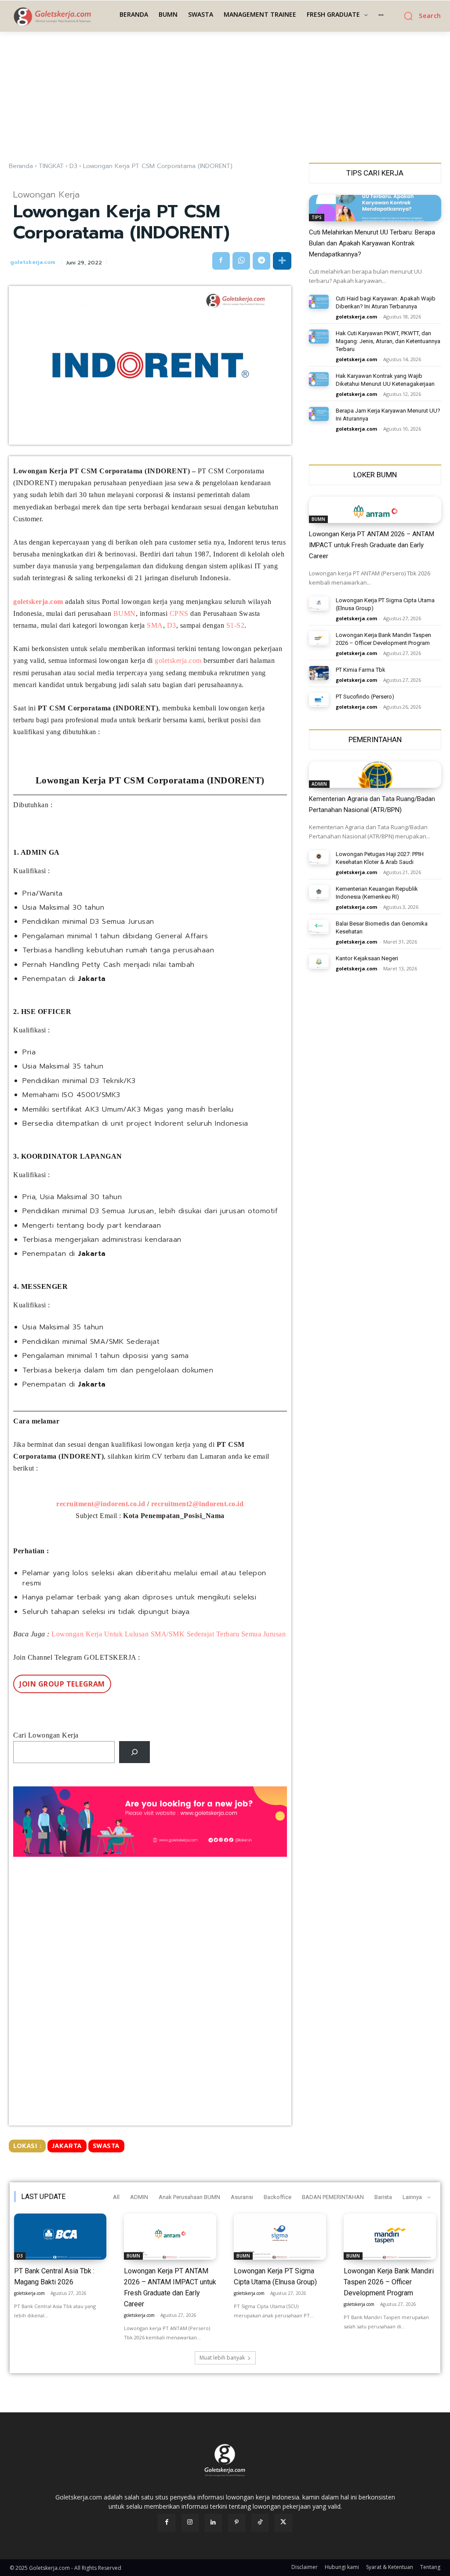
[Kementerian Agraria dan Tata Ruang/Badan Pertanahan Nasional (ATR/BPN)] (375, 775)
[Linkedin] (213, 2523)
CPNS (179, 613)
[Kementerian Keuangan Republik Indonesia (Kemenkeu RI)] (319, 892)
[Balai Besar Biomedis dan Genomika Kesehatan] (319, 927)
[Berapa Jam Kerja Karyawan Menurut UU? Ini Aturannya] (319, 414)
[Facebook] (221, 261)
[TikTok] (260, 2523)
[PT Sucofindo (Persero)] (319, 700)
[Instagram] (190, 2523)
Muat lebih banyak (222, 2358)
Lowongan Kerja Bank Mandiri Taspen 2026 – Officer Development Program (389, 2282)
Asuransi (242, 2197)
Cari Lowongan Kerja (46, 1735)
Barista (383, 2197)
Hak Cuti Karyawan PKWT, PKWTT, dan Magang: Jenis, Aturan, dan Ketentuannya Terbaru (388, 341)
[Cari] (135, 1752)
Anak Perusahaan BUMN (189, 2197)
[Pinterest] (237, 2523)
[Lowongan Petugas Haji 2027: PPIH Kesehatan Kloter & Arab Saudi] (319, 857)
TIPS (317, 217)
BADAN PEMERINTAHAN (333, 2197)
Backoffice (278, 2197)
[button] (419, 16)
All (116, 2197)
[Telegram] (261, 261)
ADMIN (319, 784)
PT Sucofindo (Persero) (365, 697)
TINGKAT (51, 166)
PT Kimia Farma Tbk (361, 670)
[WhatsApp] (241, 261)
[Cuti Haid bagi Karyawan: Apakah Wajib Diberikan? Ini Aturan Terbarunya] (319, 302)
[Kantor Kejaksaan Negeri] (319, 962)
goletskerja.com (33, 262)
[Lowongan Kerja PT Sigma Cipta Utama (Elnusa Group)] (319, 604)
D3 (73, 166)
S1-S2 (236, 625)
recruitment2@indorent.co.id (198, 1504)
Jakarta (67, 2146)
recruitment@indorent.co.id (101, 1504)
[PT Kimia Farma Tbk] (319, 673)
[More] (282, 261)
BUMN (125, 613)
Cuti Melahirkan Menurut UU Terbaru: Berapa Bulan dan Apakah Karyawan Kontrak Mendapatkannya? (372, 243)
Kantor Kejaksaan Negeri (367, 958)
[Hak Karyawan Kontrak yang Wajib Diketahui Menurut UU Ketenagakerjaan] (319, 379)
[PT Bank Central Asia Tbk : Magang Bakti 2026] (60, 2237)
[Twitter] (283, 2523)
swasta (106, 2146)
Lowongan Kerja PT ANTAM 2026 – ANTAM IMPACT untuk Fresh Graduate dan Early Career (372, 545)
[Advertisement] (225, 97)
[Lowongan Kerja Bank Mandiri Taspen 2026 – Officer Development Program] (319, 638)
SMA (155, 625)
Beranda (21, 166)
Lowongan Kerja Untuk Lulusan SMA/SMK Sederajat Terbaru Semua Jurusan (169, 1634)
